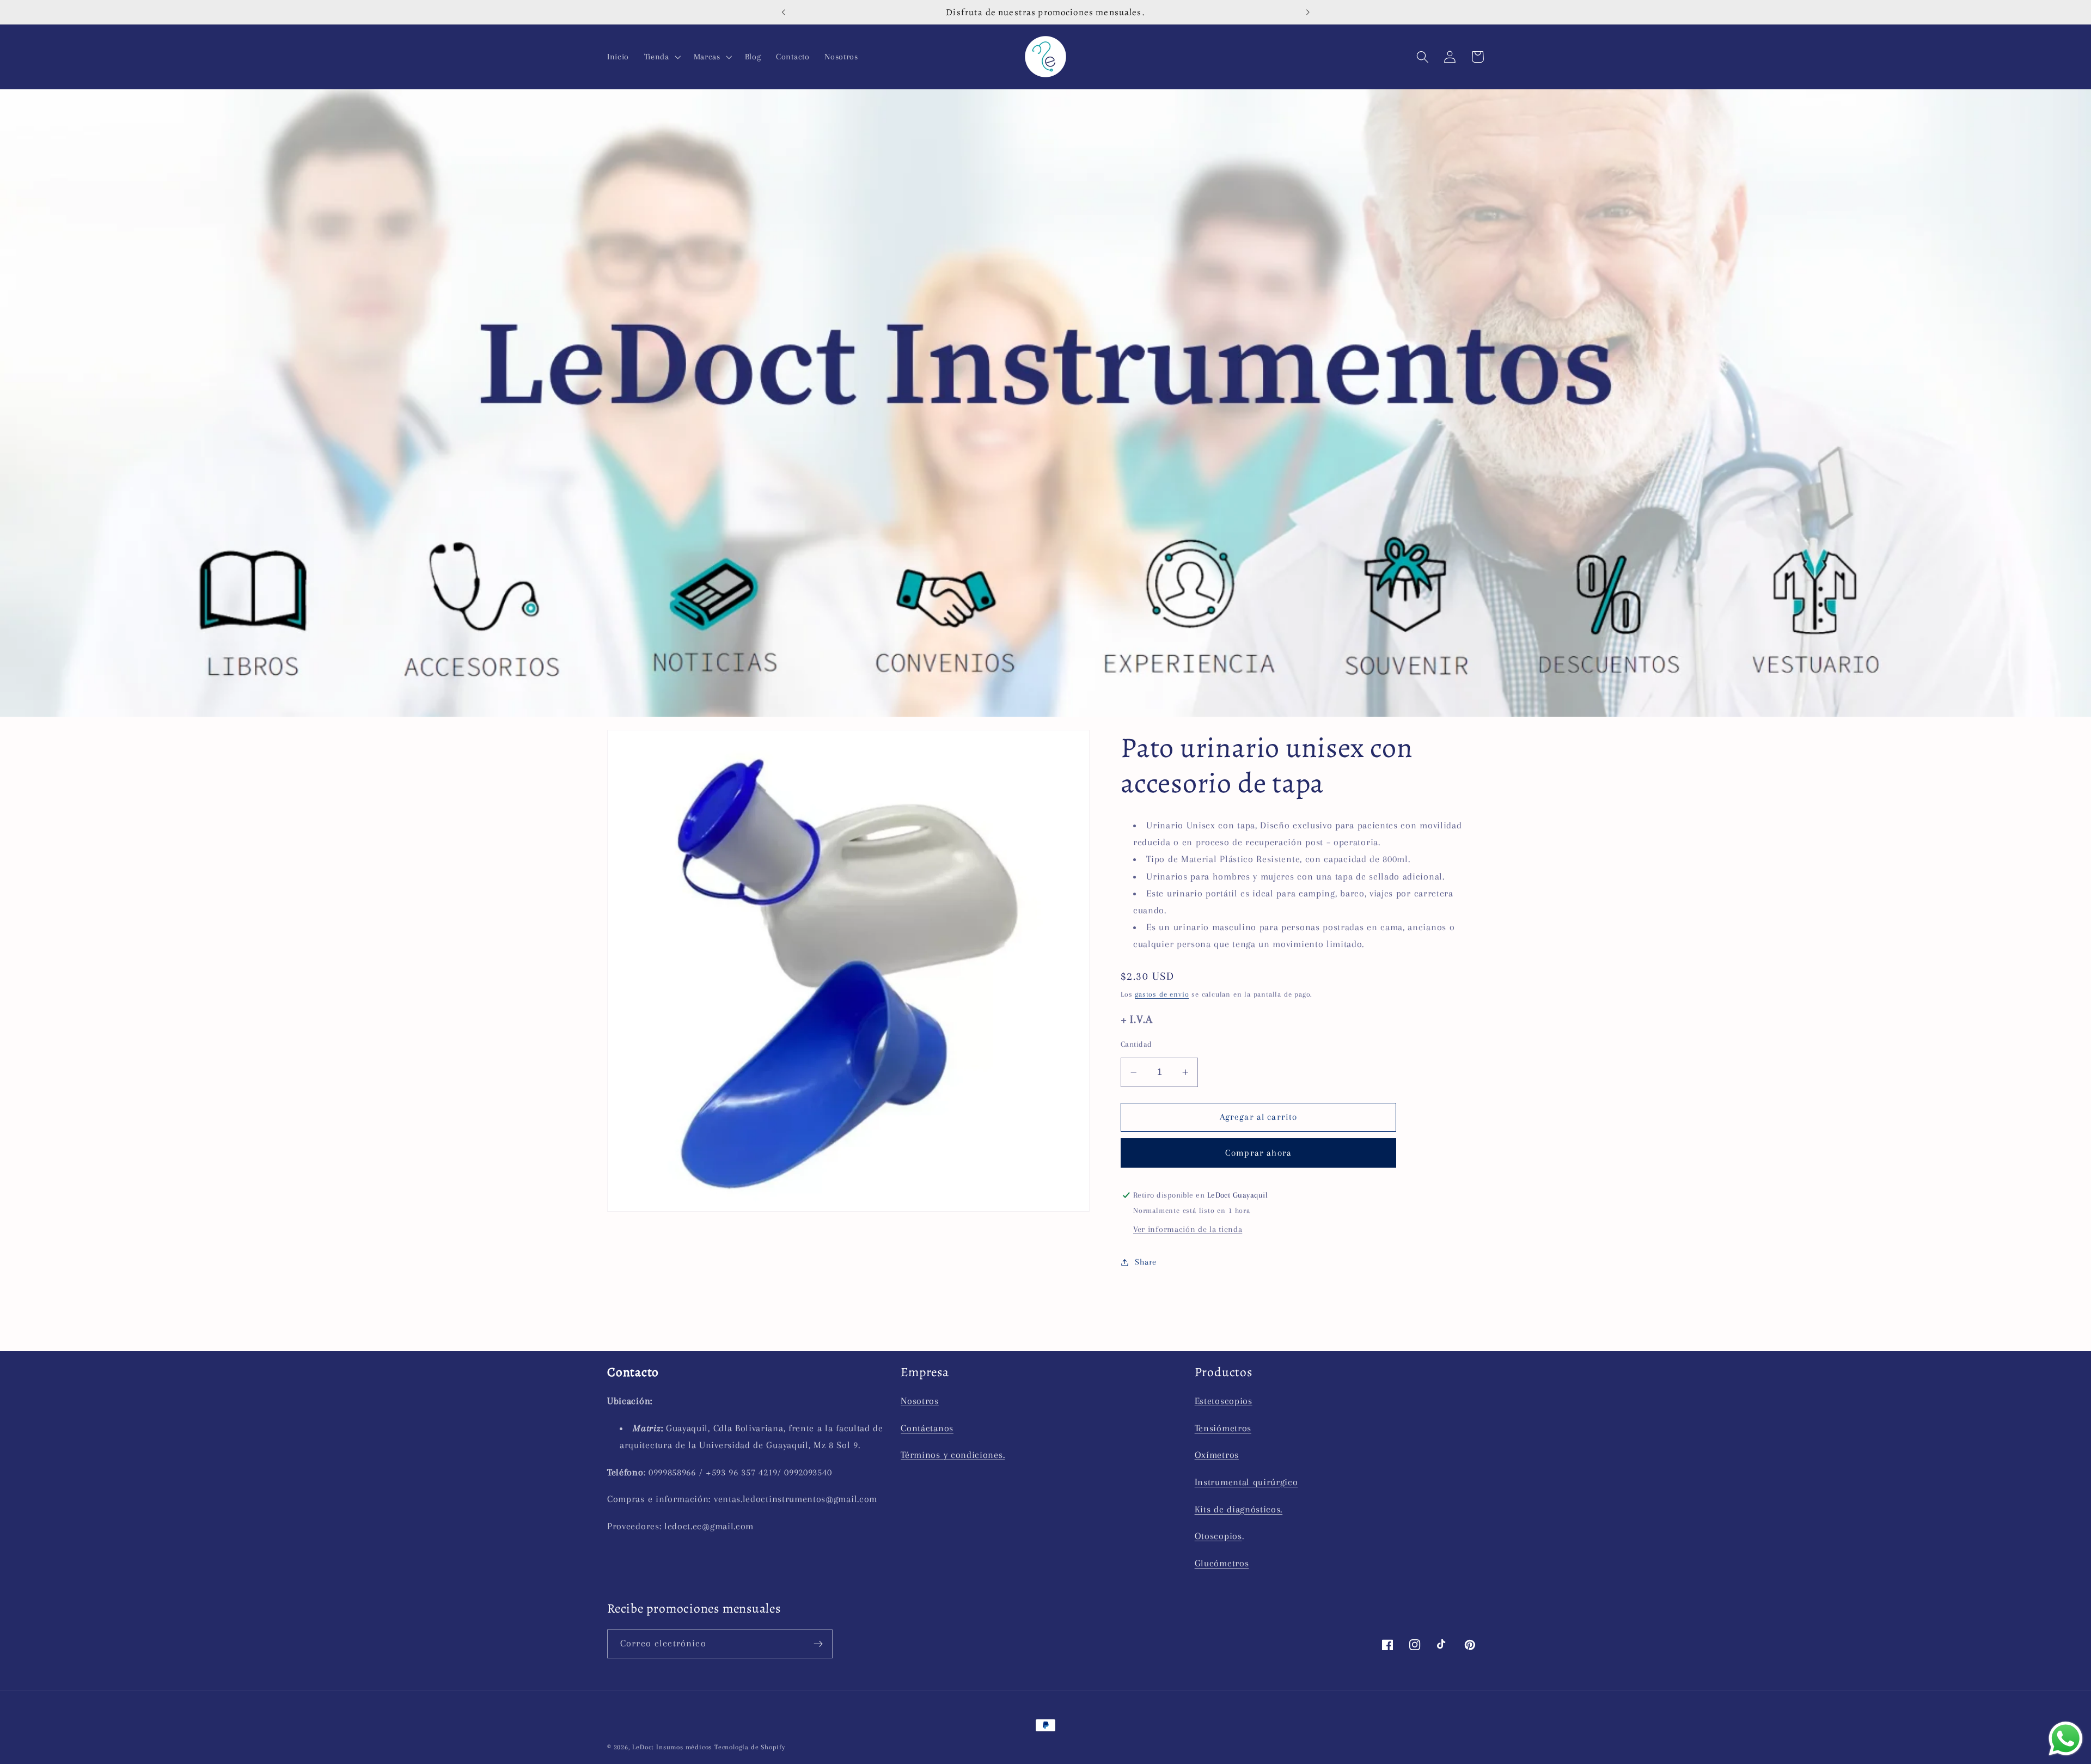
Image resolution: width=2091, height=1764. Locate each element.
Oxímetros (1217, 1455)
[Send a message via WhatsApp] (2066, 1739)
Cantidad (1136, 1044)
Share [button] (1145, 1262)
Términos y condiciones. (953, 1455)
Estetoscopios (1224, 1401)
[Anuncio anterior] (783, 12)
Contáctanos (927, 1428)
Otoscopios (1218, 1536)
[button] (661, 57)
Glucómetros (1222, 1563)
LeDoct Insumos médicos (672, 1747)
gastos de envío (1162, 994)
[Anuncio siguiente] (1308, 12)
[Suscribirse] (818, 1644)
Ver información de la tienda (1188, 1229)
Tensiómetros (1223, 1428)
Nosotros (920, 1401)
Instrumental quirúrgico (1246, 1482)
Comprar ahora (1258, 1153)
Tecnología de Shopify (750, 1747)
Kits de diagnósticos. (1239, 1509)
